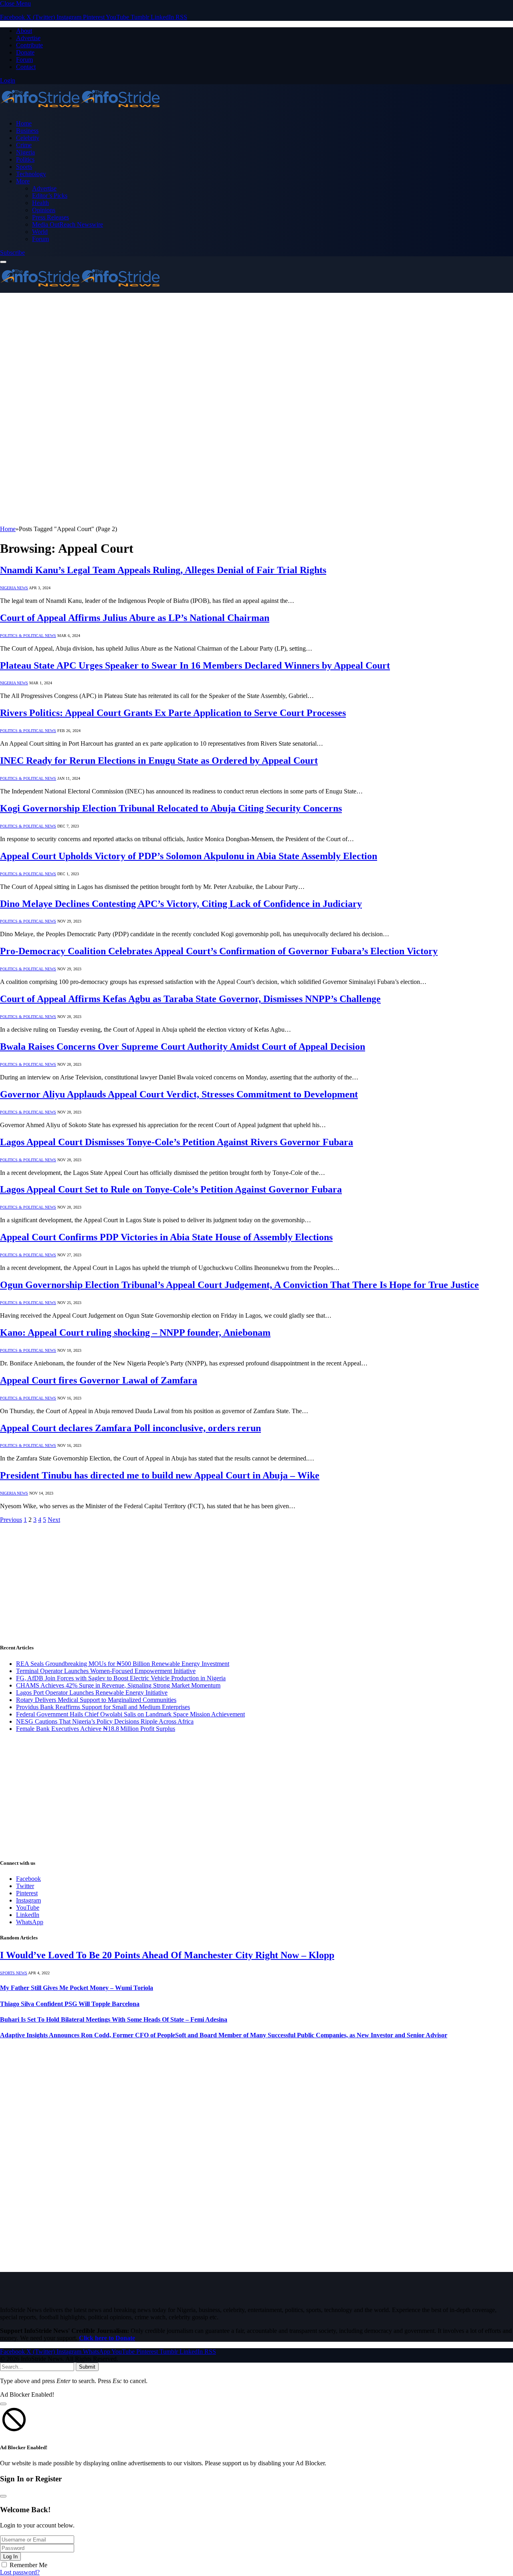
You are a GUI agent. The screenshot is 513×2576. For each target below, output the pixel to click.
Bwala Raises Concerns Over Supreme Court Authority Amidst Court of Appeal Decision (183, 1047)
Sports (24, 167)
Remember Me (28, 2565)
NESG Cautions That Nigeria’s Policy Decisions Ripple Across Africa (105, 1721)
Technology (31, 174)
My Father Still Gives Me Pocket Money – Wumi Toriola (77, 1988)
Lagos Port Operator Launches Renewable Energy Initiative (92, 1693)
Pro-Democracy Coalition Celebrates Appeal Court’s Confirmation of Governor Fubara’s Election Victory (219, 951)
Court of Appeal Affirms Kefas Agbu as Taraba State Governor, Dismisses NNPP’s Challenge (190, 999)
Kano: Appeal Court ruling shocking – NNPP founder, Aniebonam (135, 1333)
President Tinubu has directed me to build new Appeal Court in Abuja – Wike (160, 1475)
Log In (10, 2557)
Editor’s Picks (50, 196)
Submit (87, 2367)
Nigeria (25, 152)
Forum (24, 60)
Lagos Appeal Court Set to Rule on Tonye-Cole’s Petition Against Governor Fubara (171, 1189)
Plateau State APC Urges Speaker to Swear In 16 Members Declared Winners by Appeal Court (195, 665)
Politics (25, 159)
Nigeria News (14, 588)
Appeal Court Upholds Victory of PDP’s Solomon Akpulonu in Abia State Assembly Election (189, 856)
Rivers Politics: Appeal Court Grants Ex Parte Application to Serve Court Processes (173, 713)
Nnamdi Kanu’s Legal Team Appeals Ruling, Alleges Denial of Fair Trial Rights (163, 570)
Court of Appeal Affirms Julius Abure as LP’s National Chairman (135, 618)
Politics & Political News (28, 636)
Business (27, 131)
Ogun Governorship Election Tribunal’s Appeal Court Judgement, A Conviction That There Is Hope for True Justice (239, 1285)
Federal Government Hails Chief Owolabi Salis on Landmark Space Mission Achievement (130, 1714)
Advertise (28, 38)
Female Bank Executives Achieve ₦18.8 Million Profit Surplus (96, 1729)
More (23, 181)
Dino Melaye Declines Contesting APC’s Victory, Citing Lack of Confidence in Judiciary (181, 904)
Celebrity (28, 138)
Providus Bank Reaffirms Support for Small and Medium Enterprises (103, 1707)
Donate (25, 52)
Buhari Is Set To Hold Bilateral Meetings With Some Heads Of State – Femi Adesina (114, 2019)
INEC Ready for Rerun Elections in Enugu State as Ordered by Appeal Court (159, 761)
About (24, 31)
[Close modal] (3, 2404)
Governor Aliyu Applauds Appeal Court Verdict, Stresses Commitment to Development (179, 1094)
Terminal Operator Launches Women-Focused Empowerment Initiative (106, 1671)
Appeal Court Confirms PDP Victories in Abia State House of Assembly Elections (166, 1237)
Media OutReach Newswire (68, 224)
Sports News (14, 1973)
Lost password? (20, 2572)
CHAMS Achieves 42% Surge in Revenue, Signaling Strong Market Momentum (118, 1685)
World (40, 232)
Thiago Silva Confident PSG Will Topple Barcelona (70, 2004)
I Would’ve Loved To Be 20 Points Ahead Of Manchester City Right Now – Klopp (167, 1955)
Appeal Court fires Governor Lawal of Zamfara (99, 1380)
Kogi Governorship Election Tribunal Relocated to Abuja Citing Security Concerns (171, 808)
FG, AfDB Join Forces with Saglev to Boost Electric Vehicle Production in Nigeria (121, 1678)
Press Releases (50, 217)
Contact (26, 67)
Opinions (44, 210)
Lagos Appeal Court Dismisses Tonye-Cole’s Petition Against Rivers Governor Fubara (177, 1142)
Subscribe (12, 253)
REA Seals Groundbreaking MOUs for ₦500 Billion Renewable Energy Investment (123, 1664)
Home (24, 123)
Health (40, 203)
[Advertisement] (256, 353)
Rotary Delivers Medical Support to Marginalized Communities (96, 1700)
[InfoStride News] (80, 110)
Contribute (29, 45)
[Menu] (3, 262)
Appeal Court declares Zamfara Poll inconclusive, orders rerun (130, 1428)
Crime (24, 145)
